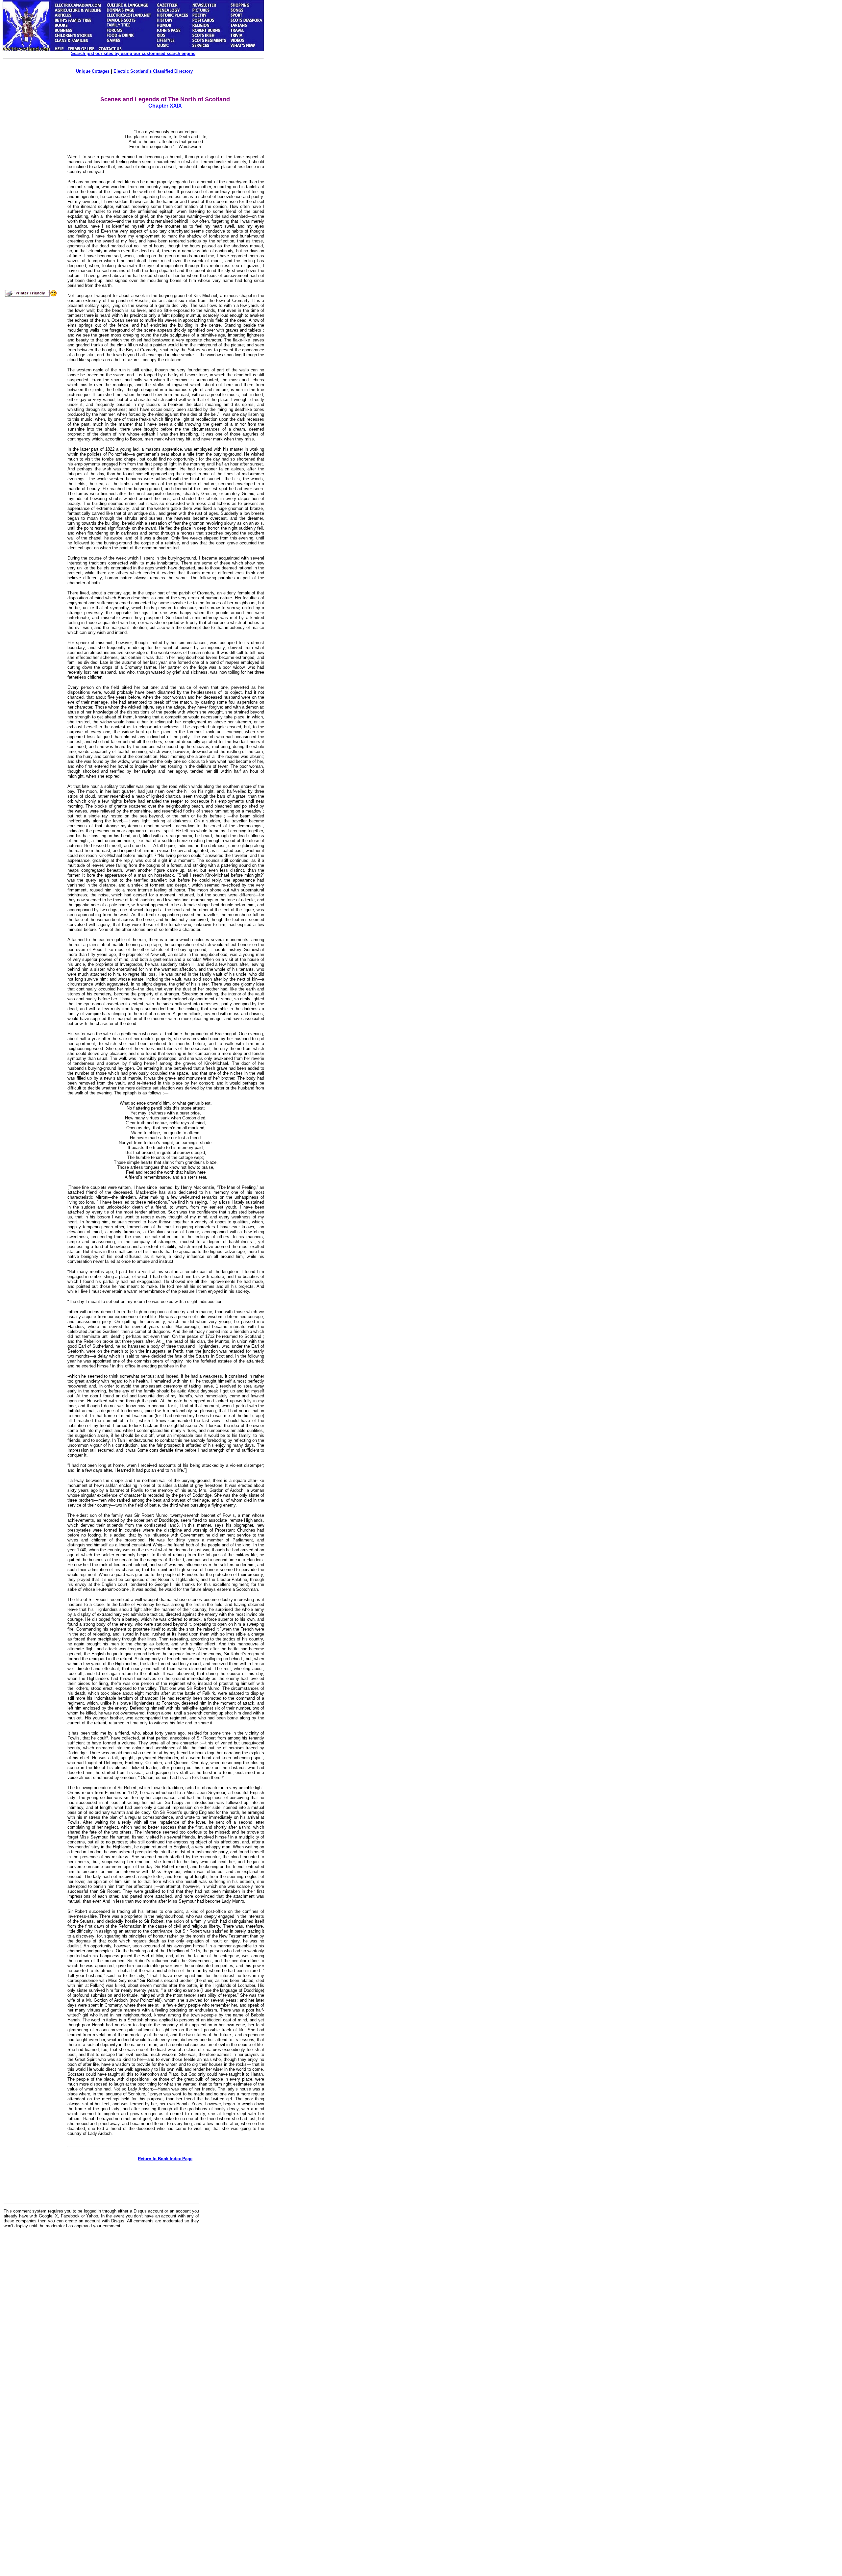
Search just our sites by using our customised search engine (133, 53)
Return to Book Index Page (165, 2159)
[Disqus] (101, 2315)
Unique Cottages (93, 71)
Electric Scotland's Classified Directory (153, 71)
